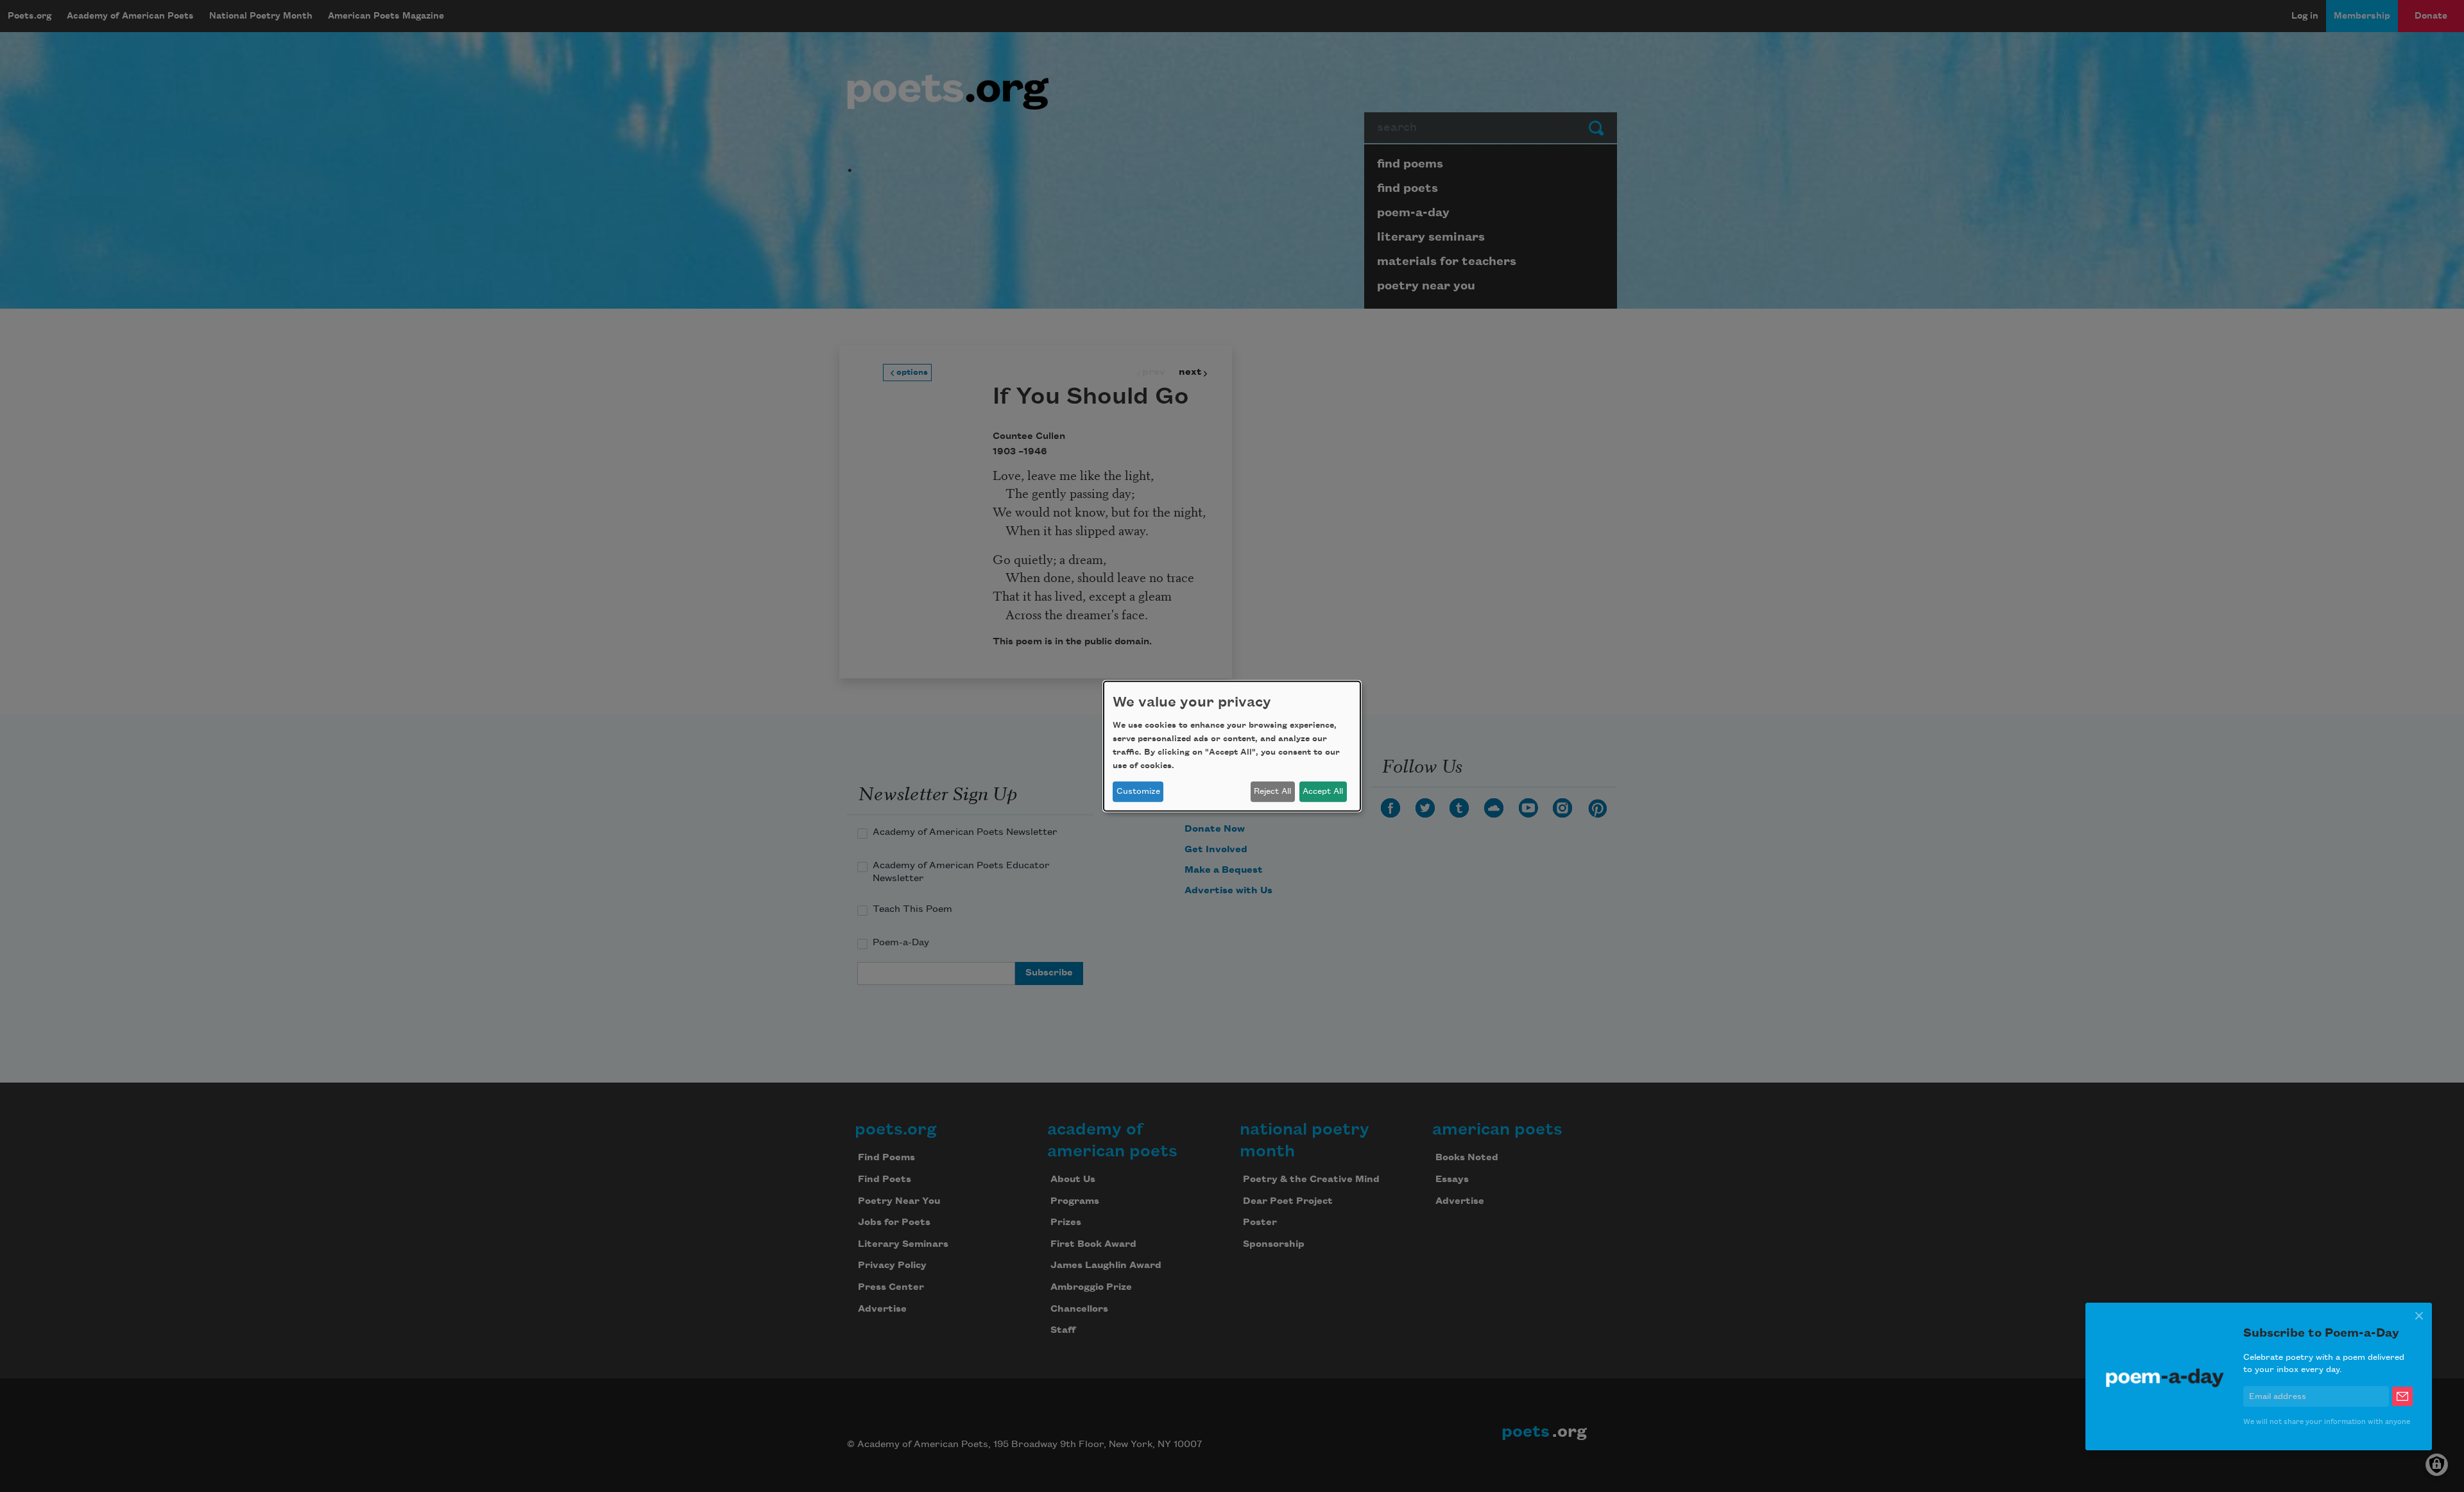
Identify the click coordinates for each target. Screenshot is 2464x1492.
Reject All (1272, 791)
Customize (1138, 791)
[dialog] (1232, 746)
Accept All (1323, 791)
